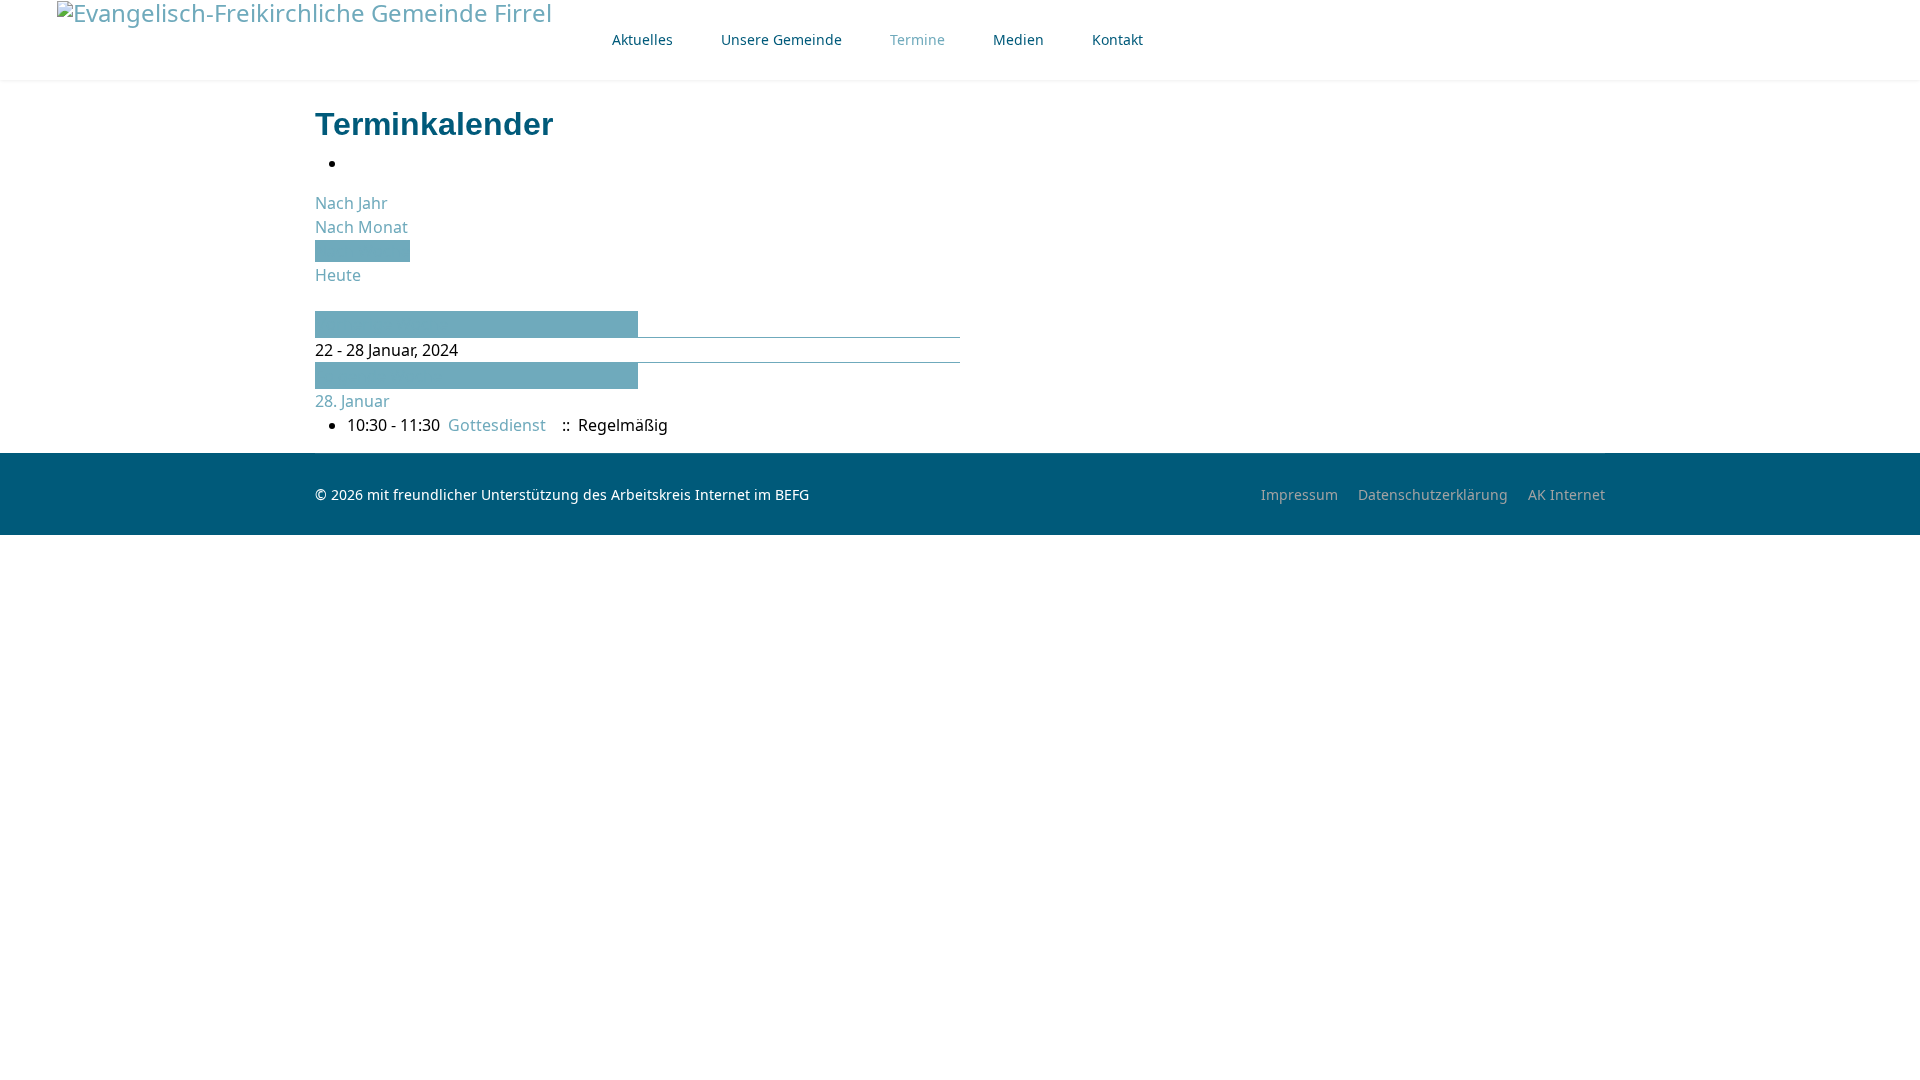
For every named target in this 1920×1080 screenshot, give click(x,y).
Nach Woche (362, 251)
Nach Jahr (351, 203)
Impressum (1299, 494)
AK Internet (1566, 494)
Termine (917, 39)
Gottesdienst (497, 425)
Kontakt (1117, 39)
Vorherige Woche (382, 324)
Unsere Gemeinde (781, 39)
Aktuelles (642, 39)
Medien (1018, 39)
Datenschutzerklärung (1433, 494)
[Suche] (321, 299)
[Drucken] (353, 163)
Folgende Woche (379, 376)
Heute (338, 275)
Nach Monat (361, 227)
